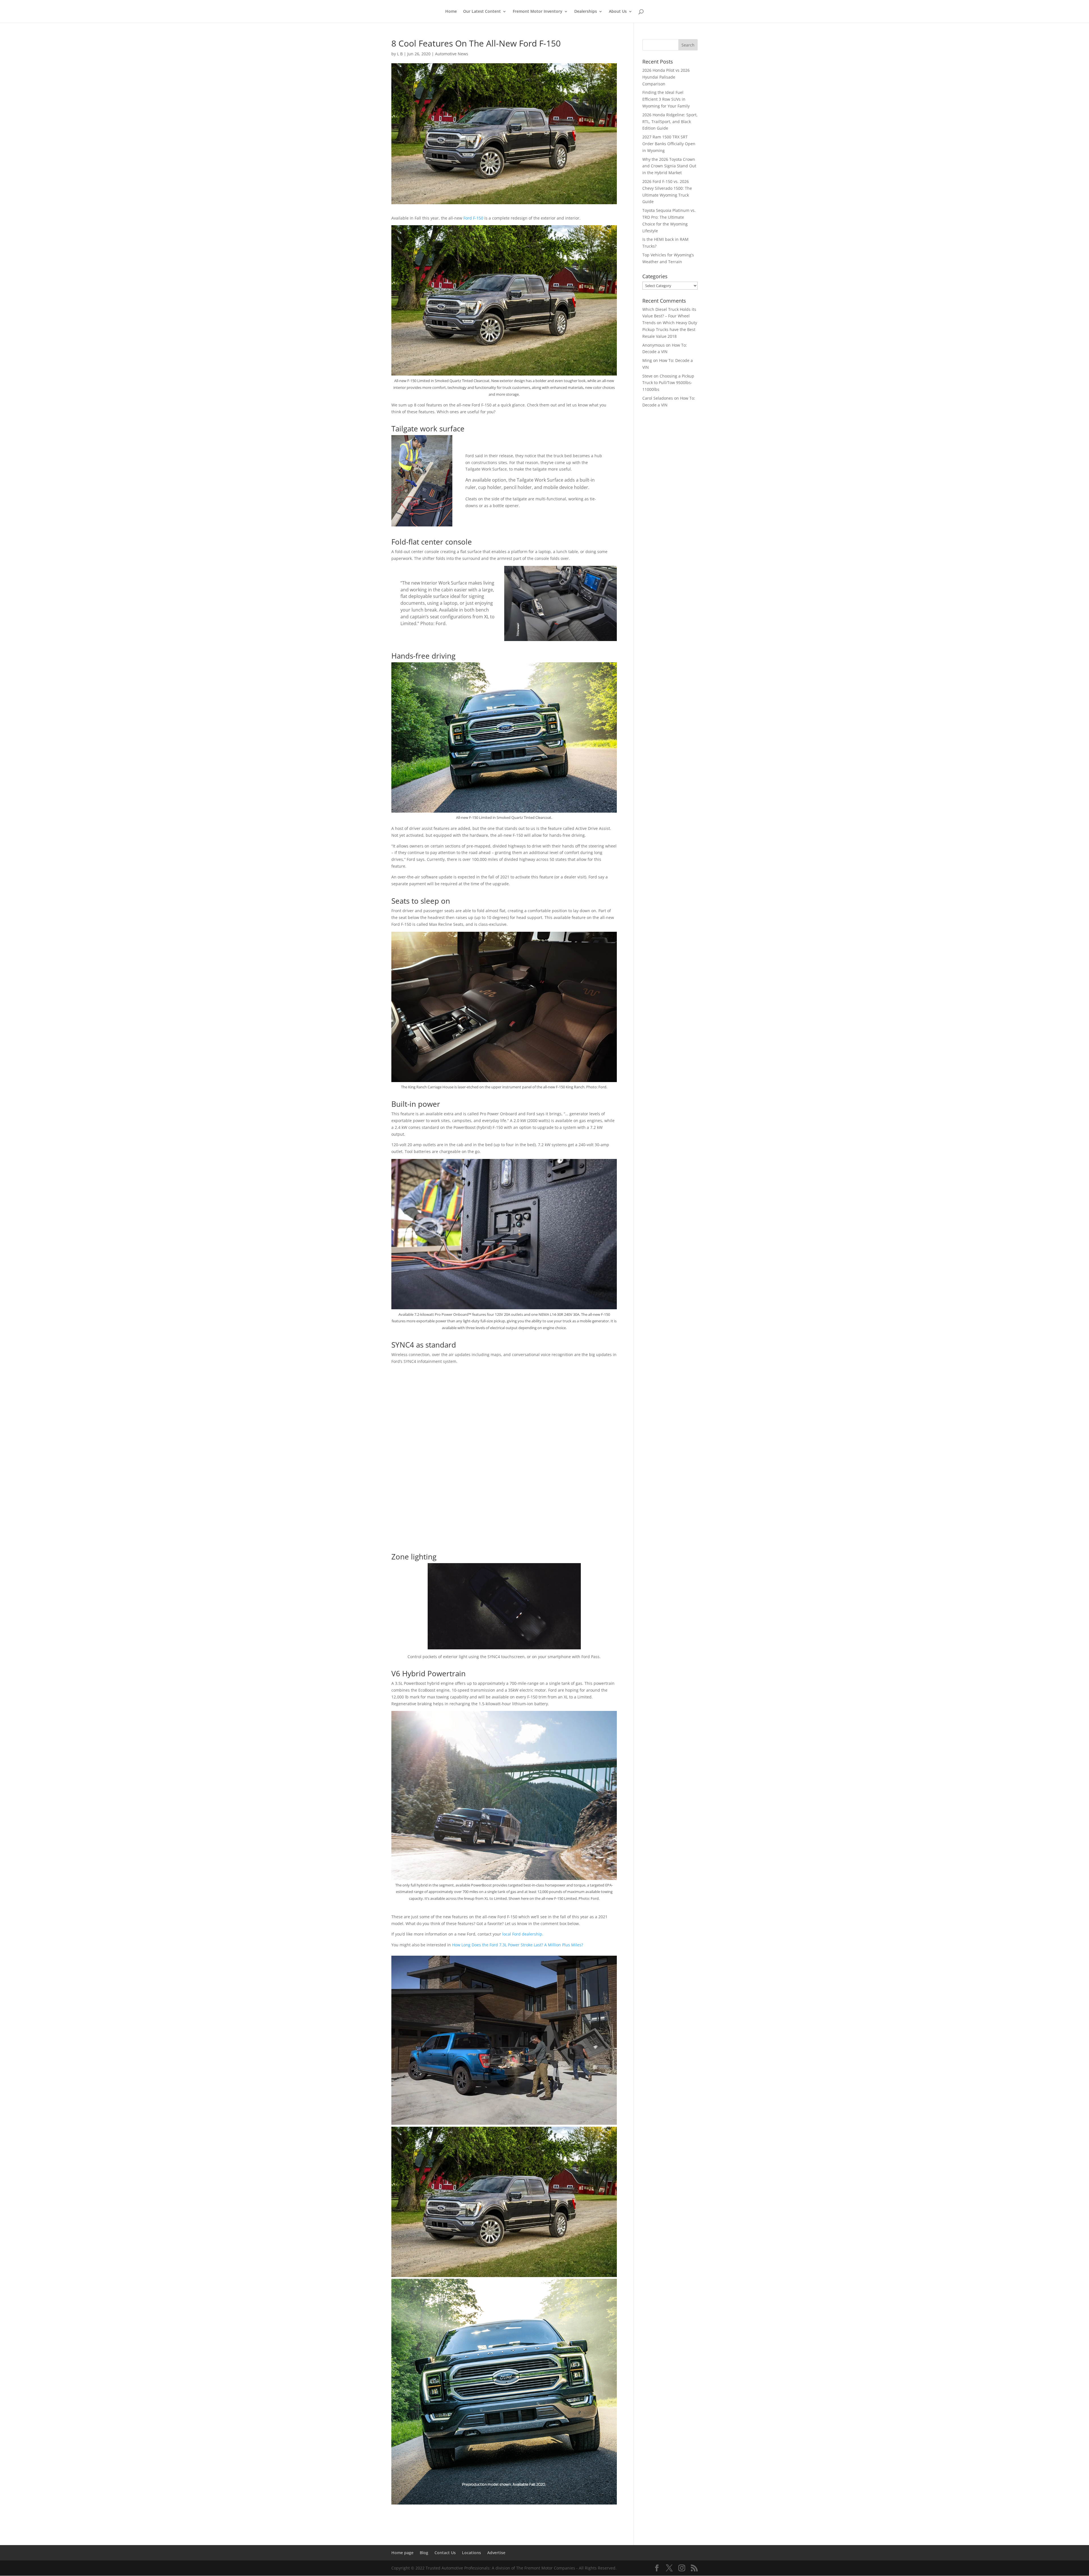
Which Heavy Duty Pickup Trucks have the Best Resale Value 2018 (670, 329)
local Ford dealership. (523, 1934)
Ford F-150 (473, 218)
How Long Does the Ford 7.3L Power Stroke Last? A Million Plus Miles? (518, 1945)
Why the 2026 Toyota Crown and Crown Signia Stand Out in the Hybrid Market (669, 166)
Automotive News (452, 54)
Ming (647, 360)
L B (400, 54)
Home (451, 12)
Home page (402, 2553)
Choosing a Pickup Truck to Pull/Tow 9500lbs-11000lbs (668, 383)
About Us (618, 12)
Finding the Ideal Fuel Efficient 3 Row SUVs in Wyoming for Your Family (666, 99)
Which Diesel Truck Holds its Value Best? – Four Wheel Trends (669, 316)
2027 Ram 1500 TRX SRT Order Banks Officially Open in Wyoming (669, 144)
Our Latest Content (482, 12)
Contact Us (445, 2553)
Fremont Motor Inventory (538, 12)
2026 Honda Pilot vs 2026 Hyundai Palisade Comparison (666, 77)
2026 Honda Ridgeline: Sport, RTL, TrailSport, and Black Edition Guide (670, 122)
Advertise (496, 2553)
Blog (424, 2553)
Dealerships (586, 12)
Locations (471, 2553)
